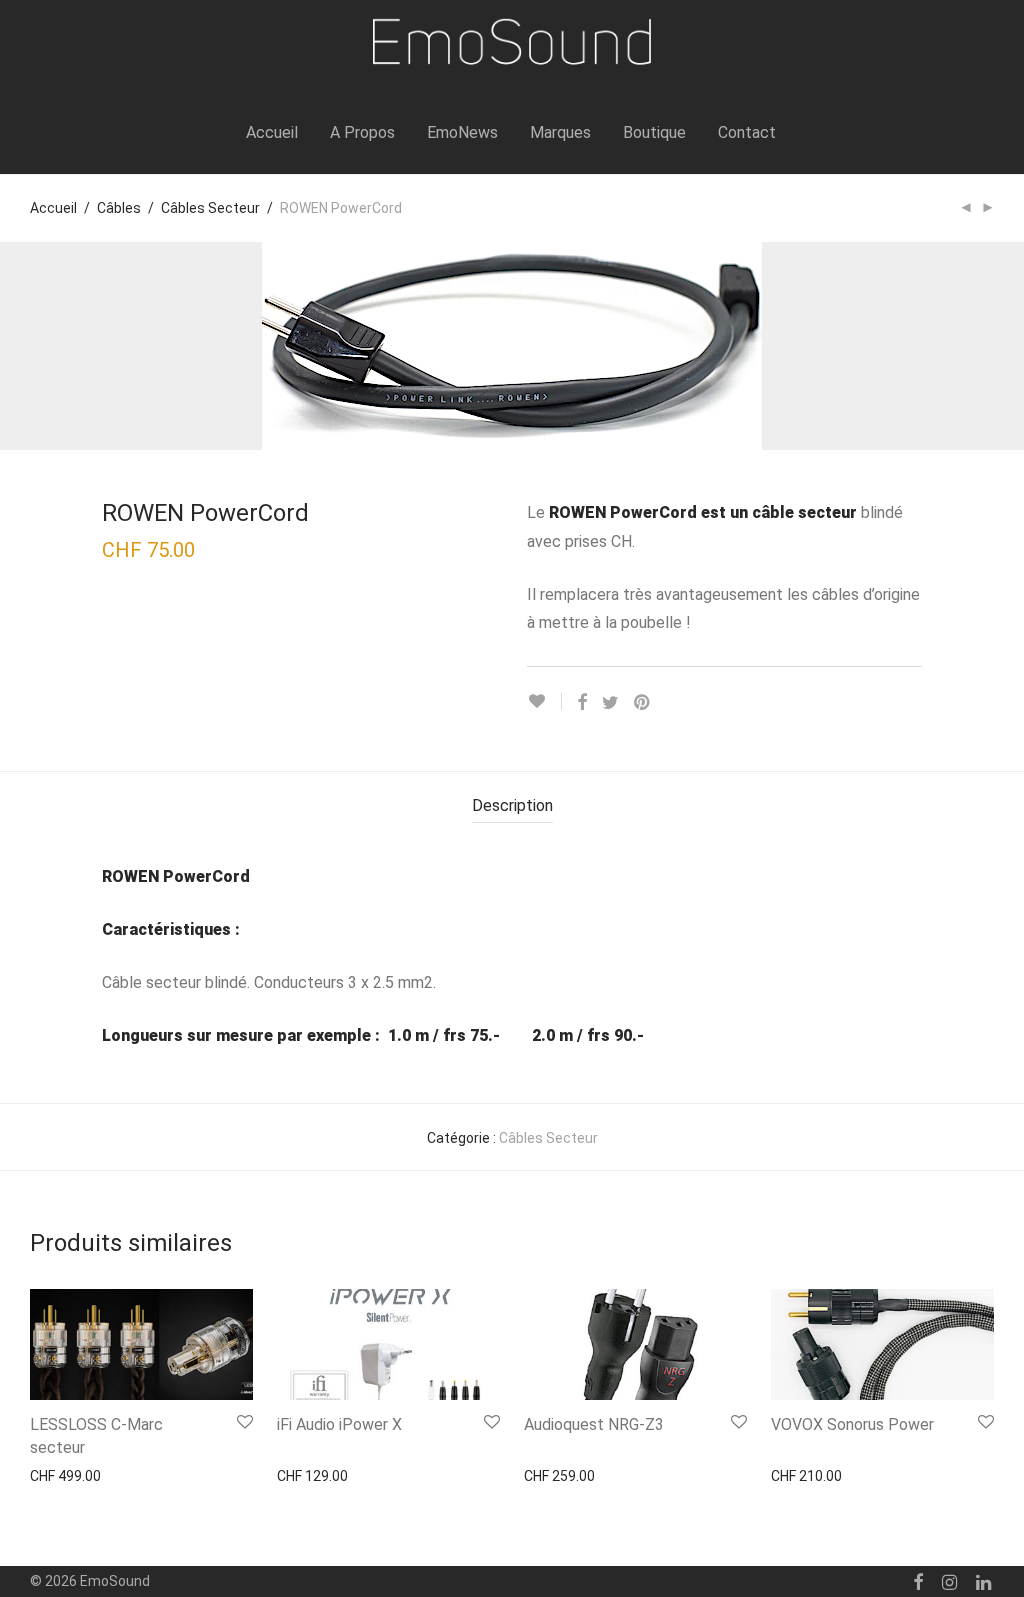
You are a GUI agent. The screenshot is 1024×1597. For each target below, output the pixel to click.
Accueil (272, 132)
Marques (560, 132)
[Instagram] (949, 1581)
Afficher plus (60, 1475)
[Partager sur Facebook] (582, 703)
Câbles (119, 208)
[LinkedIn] (985, 1581)
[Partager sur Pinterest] (643, 703)
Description (512, 805)
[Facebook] (918, 1581)
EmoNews (462, 132)
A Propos (362, 132)
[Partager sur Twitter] (610, 703)
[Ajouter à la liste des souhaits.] (544, 701)
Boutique (654, 132)
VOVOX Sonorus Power (852, 1424)
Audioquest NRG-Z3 (594, 1424)
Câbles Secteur (210, 208)
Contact (747, 132)
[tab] (512, 806)
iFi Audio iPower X (339, 1424)
